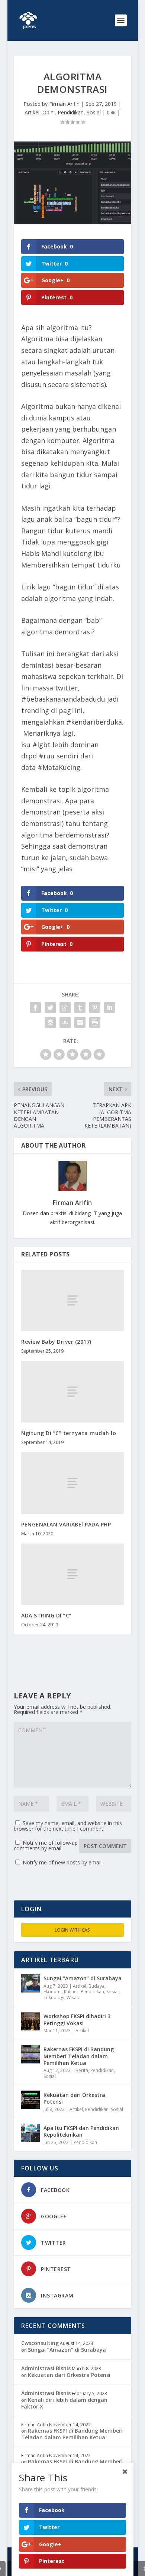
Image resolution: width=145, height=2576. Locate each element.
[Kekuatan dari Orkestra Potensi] (30, 2100)
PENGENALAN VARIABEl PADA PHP (66, 1524)
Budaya (96, 1986)
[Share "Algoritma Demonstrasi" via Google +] (65, 1008)
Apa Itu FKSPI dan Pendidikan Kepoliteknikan (81, 2131)
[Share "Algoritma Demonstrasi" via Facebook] (35, 1008)
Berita (82, 2070)
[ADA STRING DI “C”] (72, 1574)
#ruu (47, 756)
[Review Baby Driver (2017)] (72, 1300)
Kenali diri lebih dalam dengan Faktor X (64, 2403)
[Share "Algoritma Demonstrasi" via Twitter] (50, 1008)
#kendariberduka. (95, 722)
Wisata (74, 1998)
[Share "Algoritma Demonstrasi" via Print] (95, 1022)
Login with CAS (72, 1930)
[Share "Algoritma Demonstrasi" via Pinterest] (95, 1008)
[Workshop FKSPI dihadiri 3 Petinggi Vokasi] (30, 2021)
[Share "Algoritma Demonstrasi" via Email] (80, 1022)
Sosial (94, 112)
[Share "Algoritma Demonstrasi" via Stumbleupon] (65, 1022)
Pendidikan (71, 112)
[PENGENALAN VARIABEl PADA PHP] (72, 1483)
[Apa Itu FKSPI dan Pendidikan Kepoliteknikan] (30, 2133)
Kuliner (71, 1992)
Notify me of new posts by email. (63, 1862)
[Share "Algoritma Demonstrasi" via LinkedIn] (110, 1008)
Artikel (32, 112)
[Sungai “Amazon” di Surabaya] (30, 1983)
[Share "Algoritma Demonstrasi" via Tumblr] (80, 1008)
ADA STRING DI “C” (46, 1615)
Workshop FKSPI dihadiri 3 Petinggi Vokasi (77, 2019)
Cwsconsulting (40, 2343)
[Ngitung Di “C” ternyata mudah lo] (72, 1391)
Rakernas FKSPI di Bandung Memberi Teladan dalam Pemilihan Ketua (79, 2056)
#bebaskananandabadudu (63, 699)
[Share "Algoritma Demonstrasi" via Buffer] (50, 1022)
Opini (49, 112)
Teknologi (54, 1998)
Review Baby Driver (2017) (56, 1342)
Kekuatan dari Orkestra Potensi (74, 2098)
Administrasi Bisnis (46, 2368)
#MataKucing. (60, 767)
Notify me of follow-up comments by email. (46, 1845)
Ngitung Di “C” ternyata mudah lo (69, 1433)
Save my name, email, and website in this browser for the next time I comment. (68, 1826)
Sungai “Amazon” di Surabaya (83, 1978)
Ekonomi (53, 1992)
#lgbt (41, 745)
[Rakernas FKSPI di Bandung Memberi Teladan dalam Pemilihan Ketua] (30, 2054)
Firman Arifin (64, 104)
